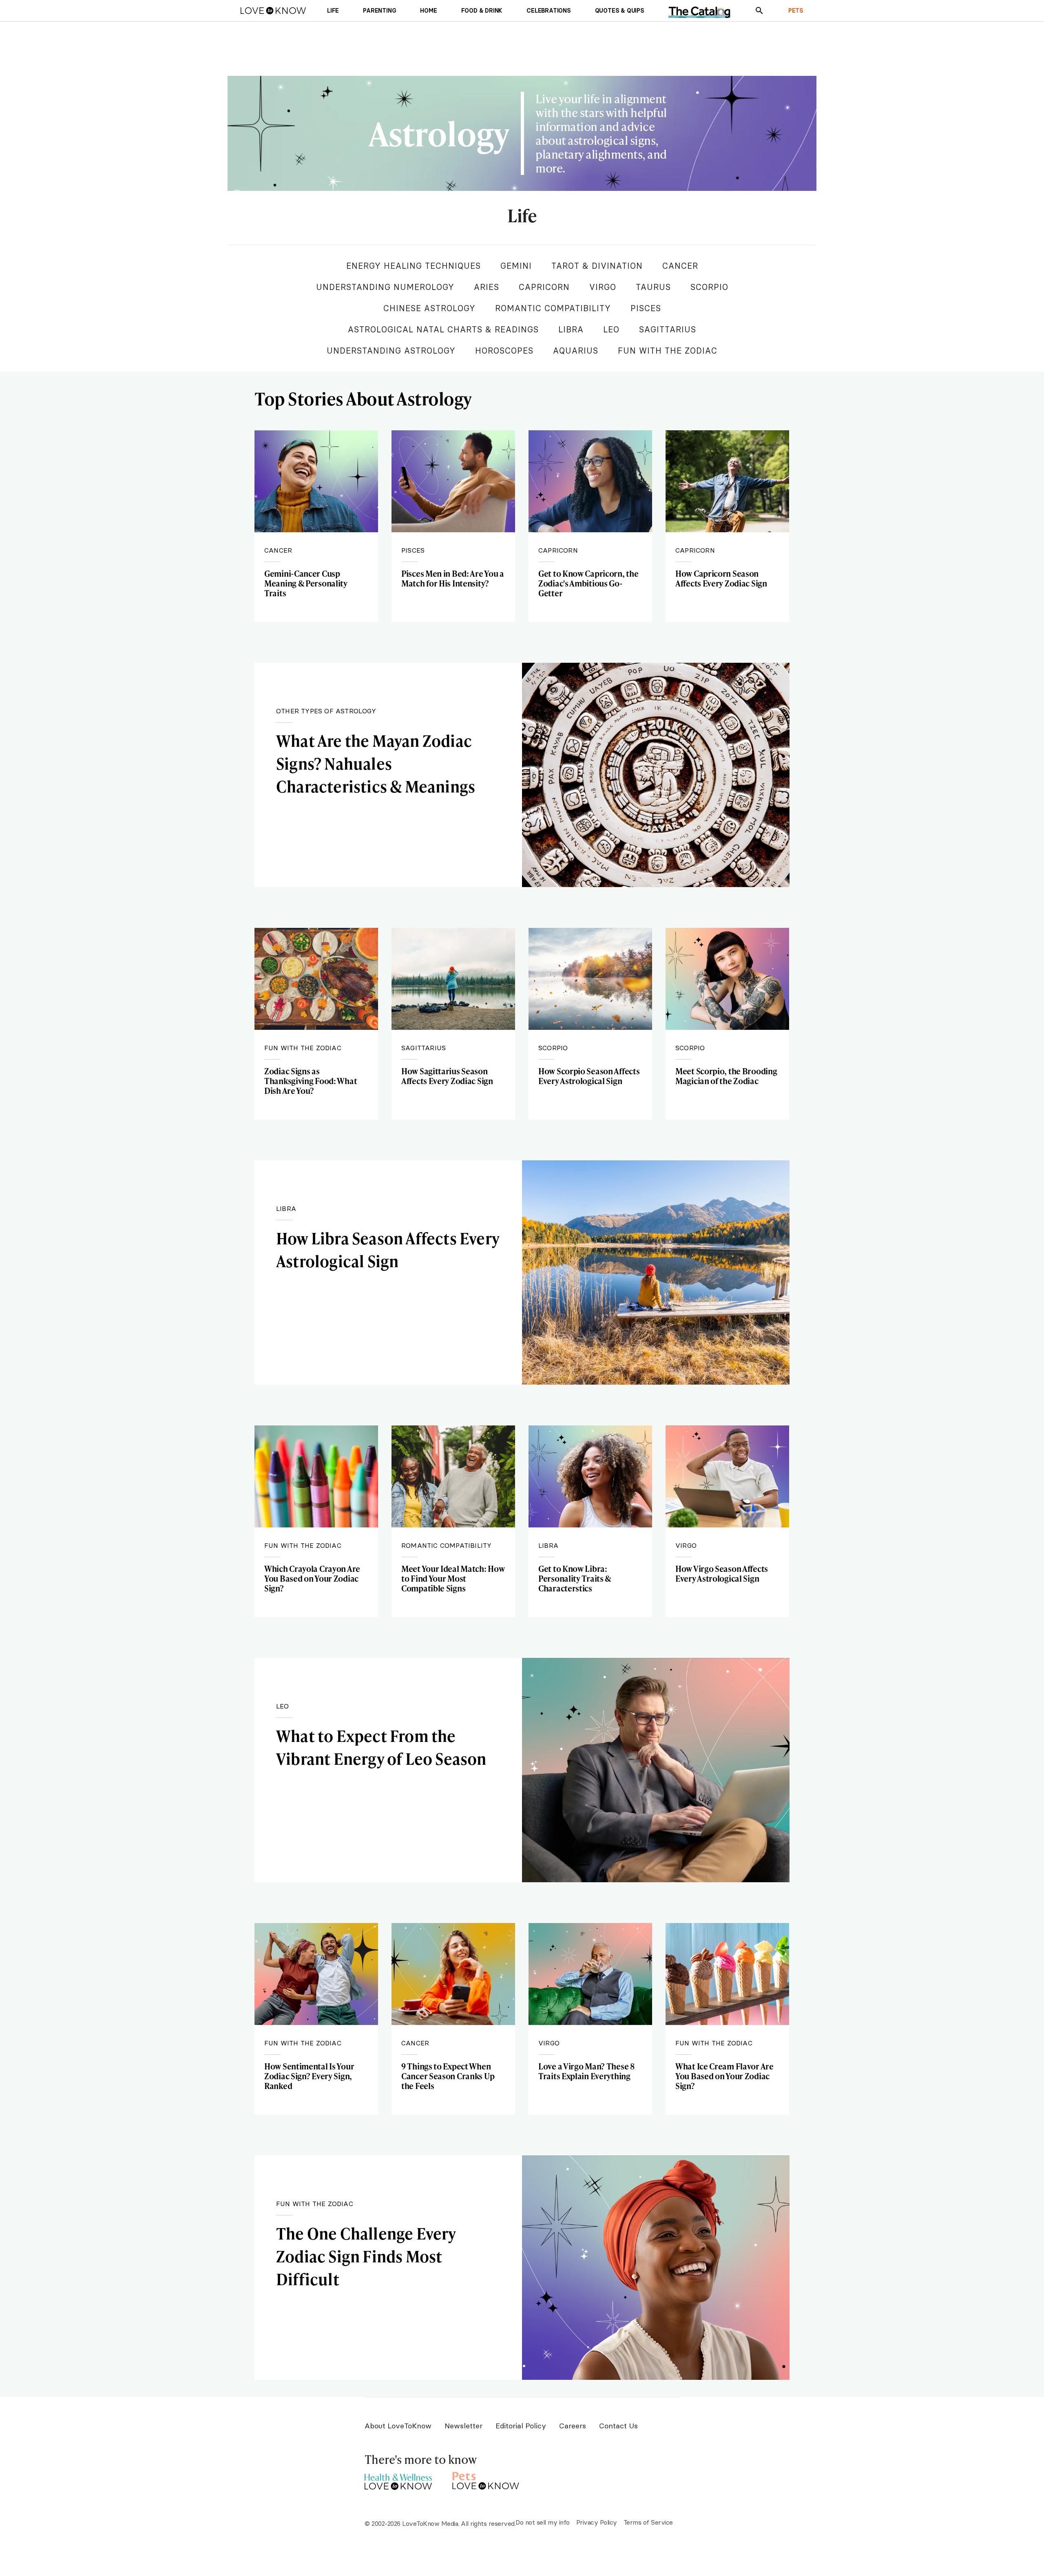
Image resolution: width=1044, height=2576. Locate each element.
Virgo (603, 287)
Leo (611, 329)
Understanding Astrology (391, 351)
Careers (573, 2426)
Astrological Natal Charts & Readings (443, 329)
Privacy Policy (597, 2522)
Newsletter (463, 2426)
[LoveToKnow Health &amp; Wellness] (398, 2480)
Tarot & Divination (597, 266)
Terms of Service (648, 2522)
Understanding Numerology (385, 287)
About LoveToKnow (398, 2426)
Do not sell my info (543, 2522)
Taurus (653, 287)
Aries (487, 287)
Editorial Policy (521, 2426)
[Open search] (759, 11)
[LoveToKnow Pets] (486, 2480)
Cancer (680, 266)
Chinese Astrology (429, 308)
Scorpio (709, 287)
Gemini (516, 266)
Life (522, 216)
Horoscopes (504, 351)
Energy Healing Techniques (414, 266)
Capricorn (544, 287)
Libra (571, 329)
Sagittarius (668, 329)
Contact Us (618, 2426)
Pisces (646, 308)
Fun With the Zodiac (668, 351)
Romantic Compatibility (553, 308)
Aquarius (576, 351)
